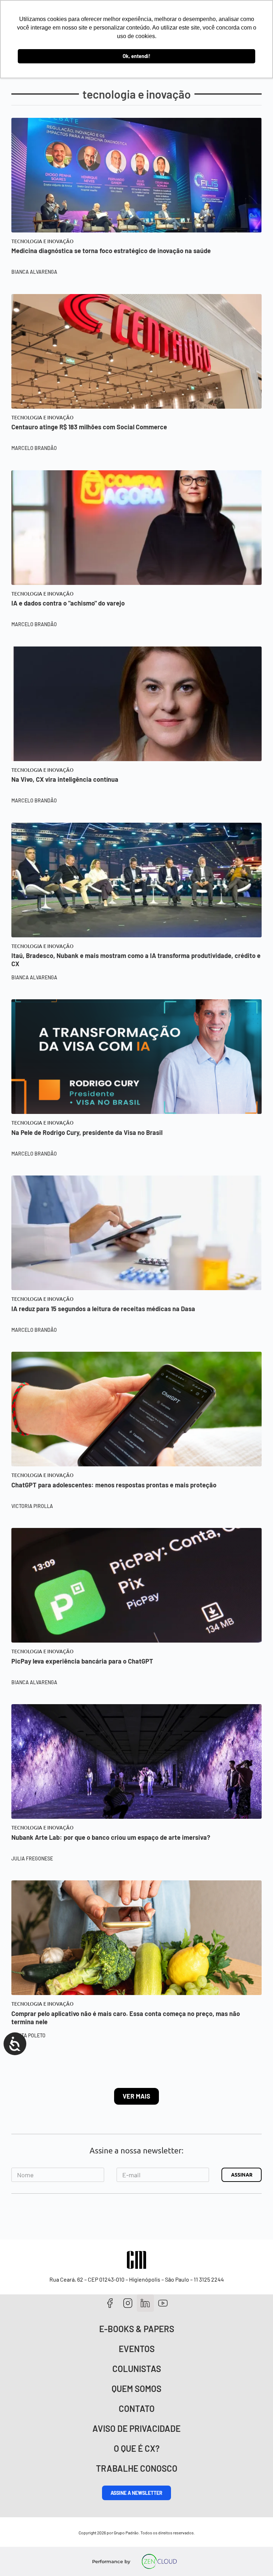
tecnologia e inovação (42, 241)
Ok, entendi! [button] (136, 56)
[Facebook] (110, 2303)
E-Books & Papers (137, 2329)
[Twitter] (146, 2303)
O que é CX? (137, 2448)
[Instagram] (128, 2303)
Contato (137, 2409)
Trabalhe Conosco (137, 2468)
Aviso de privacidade (136, 2428)
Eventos (137, 2349)
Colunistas (137, 2369)
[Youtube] (163, 2303)
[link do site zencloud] (159, 2561)
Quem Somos (136, 2389)
